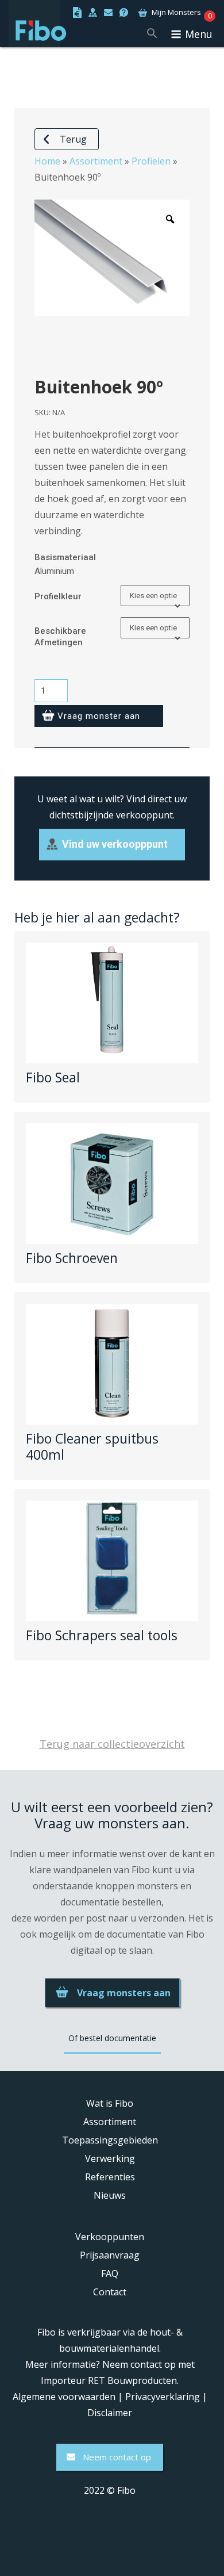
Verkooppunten (110, 2237)
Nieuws (110, 2195)
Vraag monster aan (99, 716)
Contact (110, 2292)
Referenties (110, 2177)
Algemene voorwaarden (64, 2397)
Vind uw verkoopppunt (115, 844)
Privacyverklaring (163, 2397)
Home (47, 161)
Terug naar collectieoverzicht (112, 1744)
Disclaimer (110, 2413)
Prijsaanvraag (110, 2255)
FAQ (110, 2273)
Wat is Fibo (110, 2103)
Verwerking (110, 2158)
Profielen (151, 161)
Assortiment (96, 161)
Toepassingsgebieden (110, 2140)
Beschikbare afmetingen (60, 637)
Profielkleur (58, 596)
